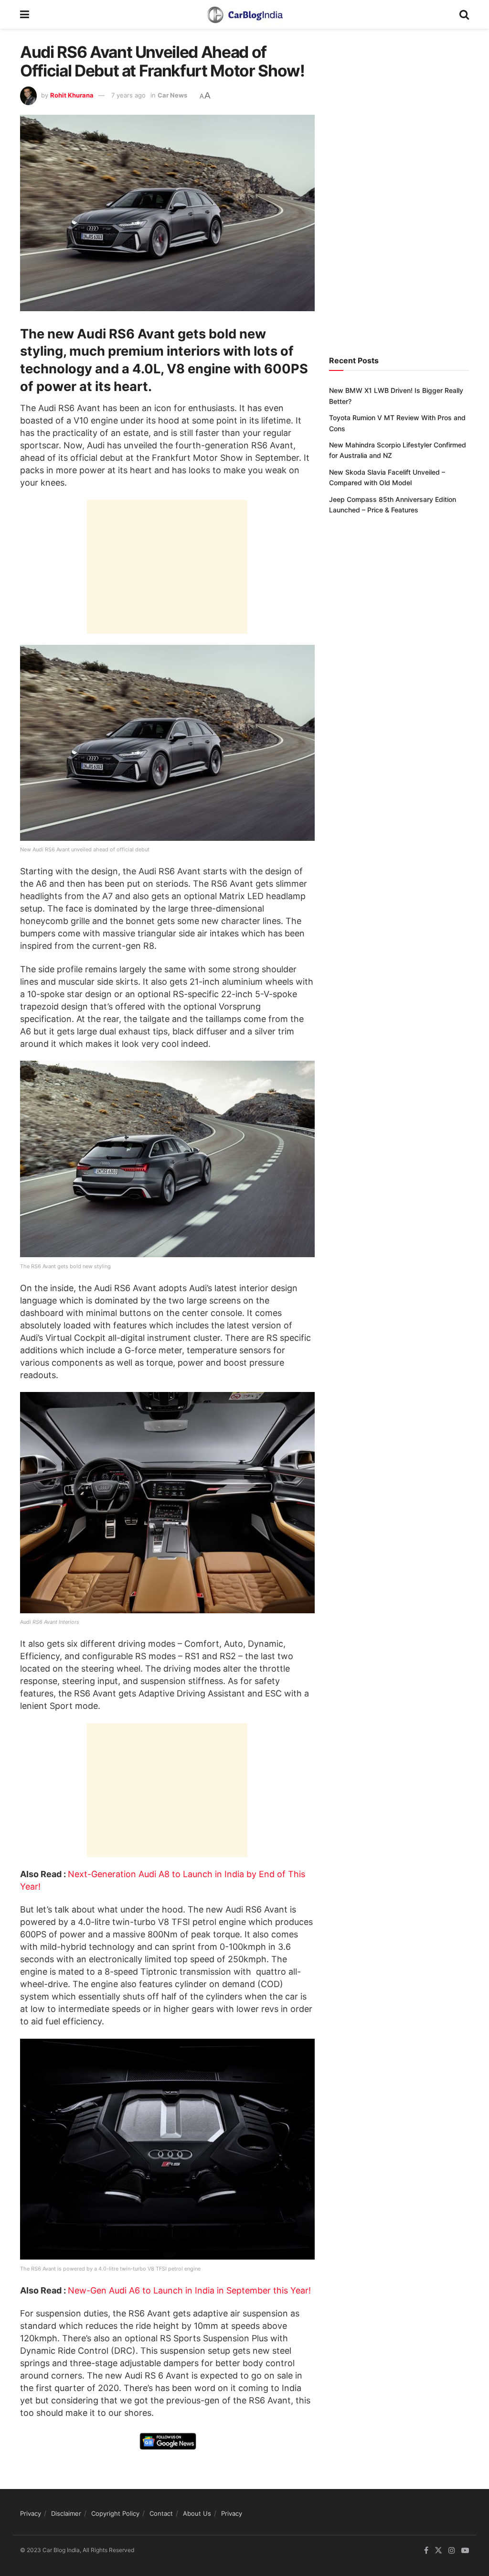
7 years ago (128, 95)
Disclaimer (66, 2513)
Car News (172, 95)
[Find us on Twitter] (438, 2550)
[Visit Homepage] (244, 14)
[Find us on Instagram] (452, 2550)
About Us (197, 2513)
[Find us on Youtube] (465, 2550)
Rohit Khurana (72, 95)
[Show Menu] (25, 14)
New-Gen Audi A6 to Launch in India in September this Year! (189, 2290)
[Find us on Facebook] (426, 2550)
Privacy (31, 2513)
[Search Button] (464, 14)
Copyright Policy (115, 2513)
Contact (161, 2513)
